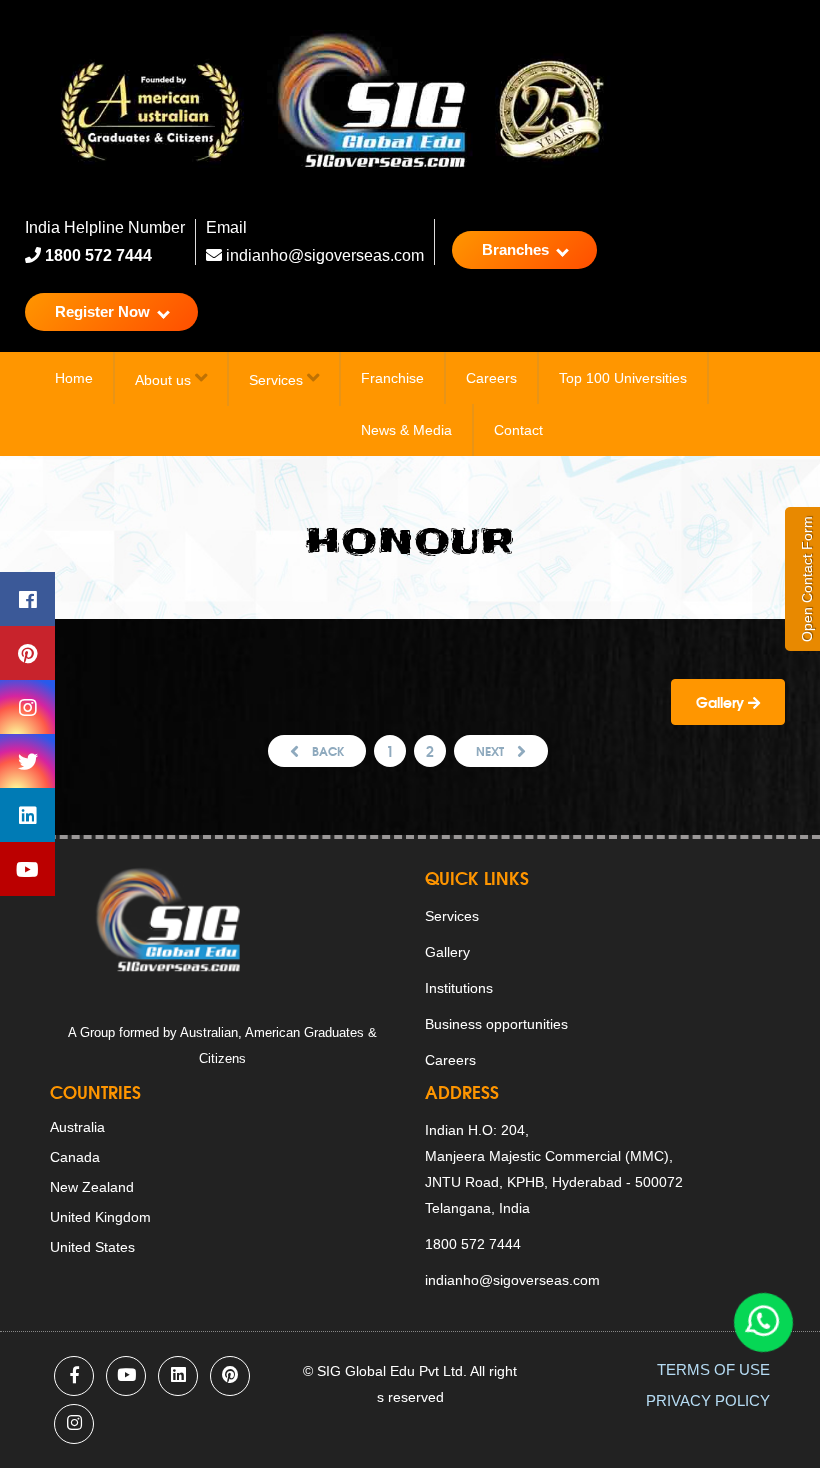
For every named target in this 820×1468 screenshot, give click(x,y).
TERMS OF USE (713, 1369)
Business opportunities (496, 1024)
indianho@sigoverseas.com (323, 255)
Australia (77, 1127)
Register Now (104, 311)
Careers (491, 378)
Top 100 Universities (623, 378)
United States (92, 1247)
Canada (75, 1157)
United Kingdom (100, 1217)
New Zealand (92, 1187)
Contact (518, 430)
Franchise (392, 378)
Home (74, 378)
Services (278, 380)
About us (165, 380)
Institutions (459, 988)
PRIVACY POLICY (708, 1400)
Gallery (722, 702)
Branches (517, 249)
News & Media (406, 430)
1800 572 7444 (96, 255)
